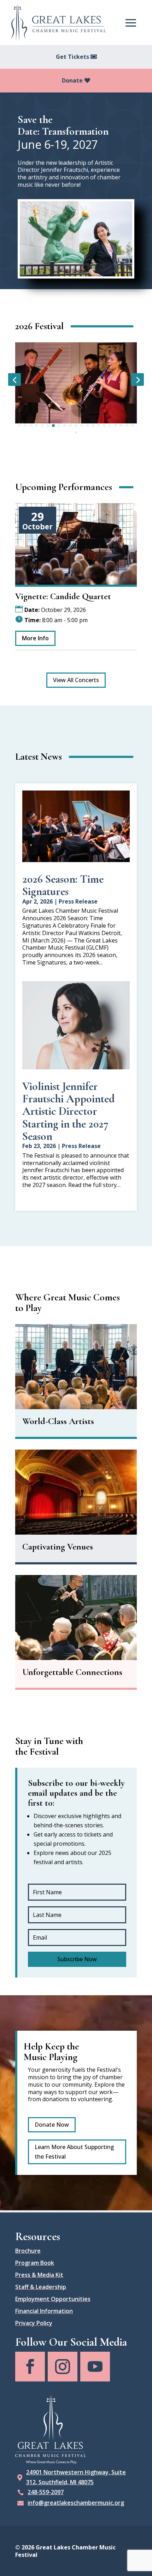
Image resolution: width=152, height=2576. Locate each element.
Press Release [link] (78, 901)
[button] (131, 22)
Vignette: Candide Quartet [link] (63, 596)
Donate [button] (72, 80)
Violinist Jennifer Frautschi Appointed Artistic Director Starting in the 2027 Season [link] (68, 1111)
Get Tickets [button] (72, 57)
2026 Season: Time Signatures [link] (63, 885)
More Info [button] (35, 638)
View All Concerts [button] (76, 680)
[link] (58, 23)
